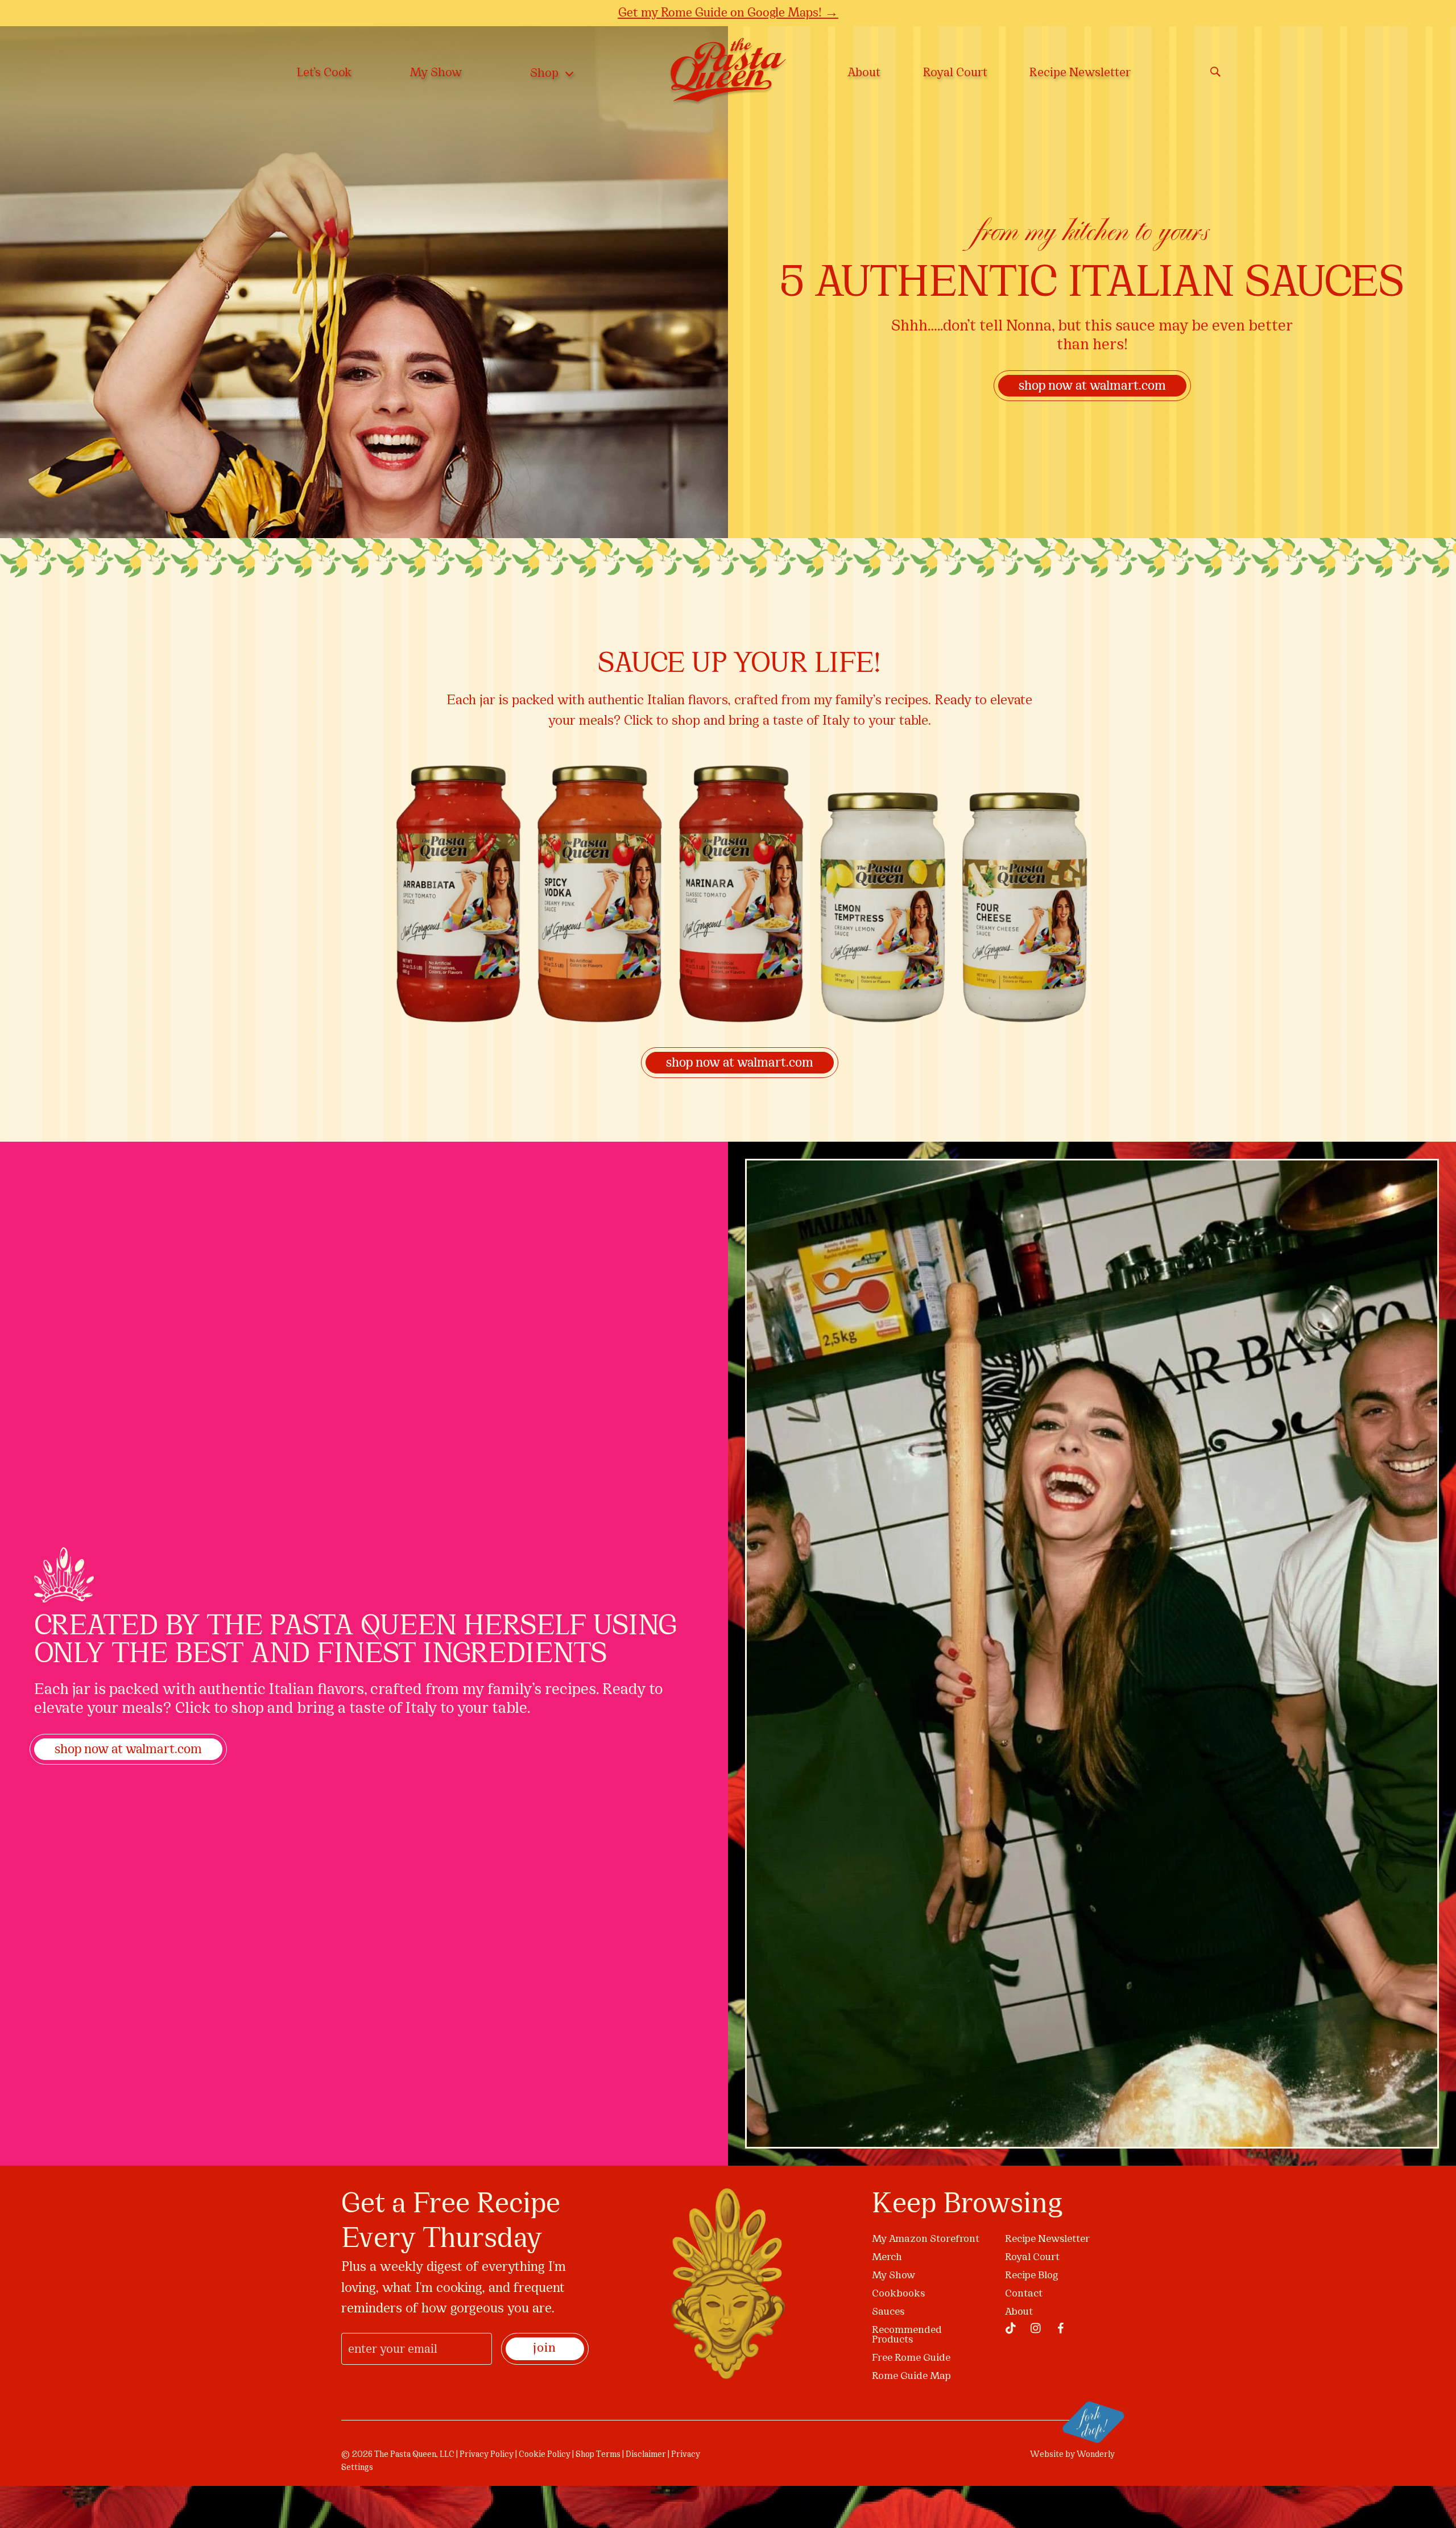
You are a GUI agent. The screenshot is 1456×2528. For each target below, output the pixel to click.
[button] (985, 1138)
